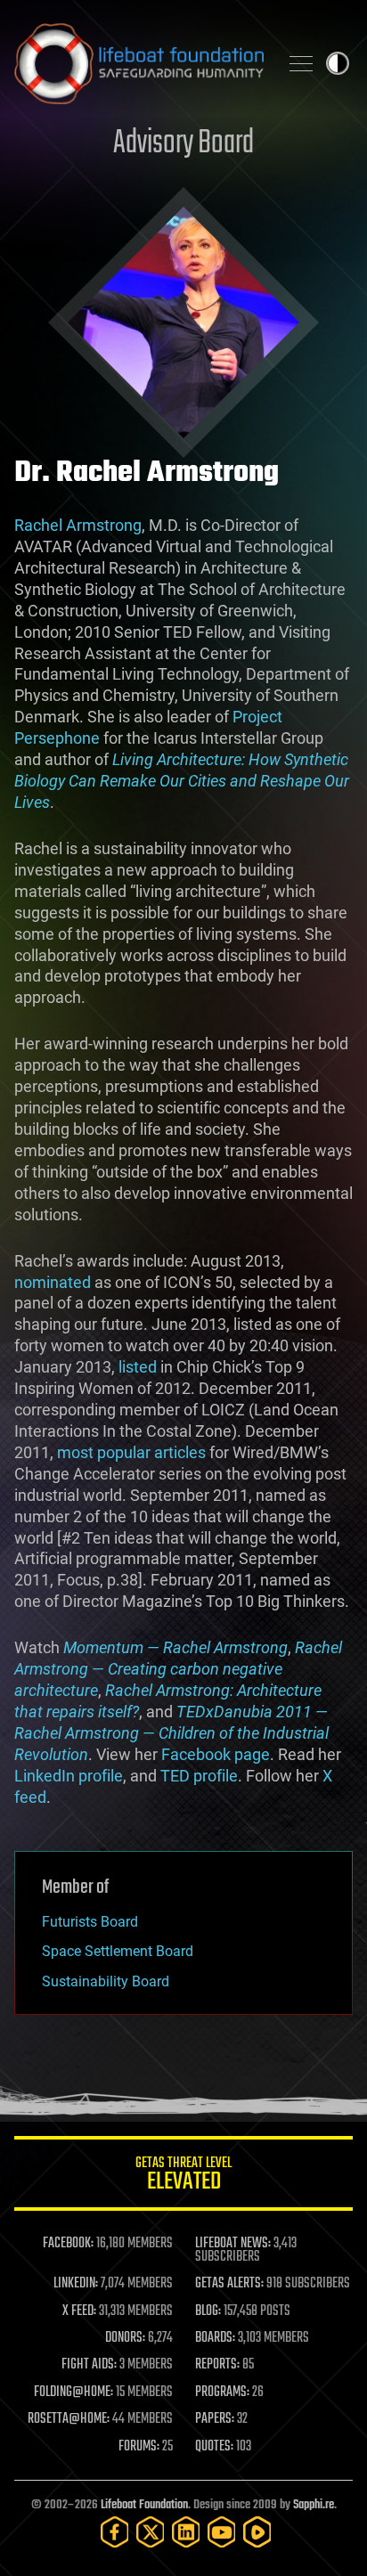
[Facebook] (115, 2532)
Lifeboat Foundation (144, 2505)
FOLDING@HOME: (73, 2393)
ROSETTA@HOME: (69, 2419)
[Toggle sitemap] (301, 63)
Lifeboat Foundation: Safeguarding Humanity (139, 63)
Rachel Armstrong (78, 525)
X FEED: (79, 2311)
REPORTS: (217, 2365)
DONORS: (125, 2338)
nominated (53, 1282)
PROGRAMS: (222, 2393)
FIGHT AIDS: (89, 2365)
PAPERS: (215, 2419)
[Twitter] (151, 2532)
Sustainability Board (106, 1981)
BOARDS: (215, 2338)
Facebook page (216, 1754)
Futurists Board (90, 1922)
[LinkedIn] (186, 2532)
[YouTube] (222, 2532)
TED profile (199, 1776)
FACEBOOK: (68, 2244)
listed (138, 1367)
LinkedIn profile (69, 1776)
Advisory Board (183, 144)
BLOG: (208, 2311)
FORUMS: (139, 2447)
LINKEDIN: (76, 2284)
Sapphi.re (314, 2505)
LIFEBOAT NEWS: (233, 2244)
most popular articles (131, 1452)
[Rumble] (257, 2532)
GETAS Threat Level (183, 2177)
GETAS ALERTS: (229, 2284)
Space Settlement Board (118, 1951)
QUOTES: (214, 2447)
